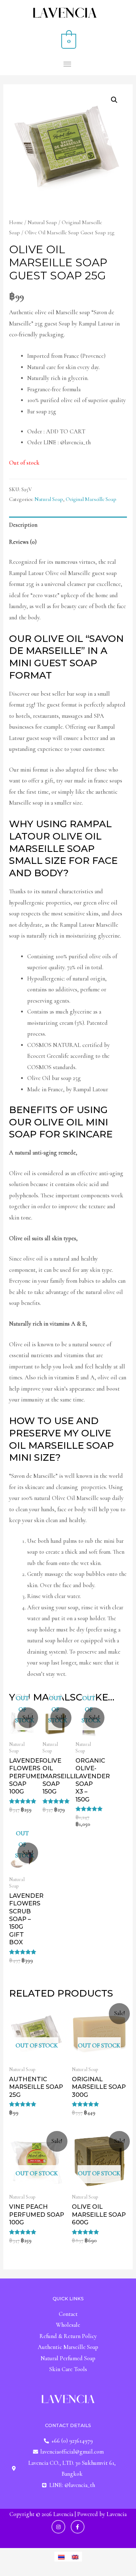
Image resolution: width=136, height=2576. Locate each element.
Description (23, 525)
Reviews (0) (23, 542)
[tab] (68, 525)
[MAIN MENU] (68, 64)
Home (16, 222)
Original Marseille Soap (91, 499)
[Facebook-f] (78, 2527)
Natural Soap (42, 222)
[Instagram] (58, 2527)
